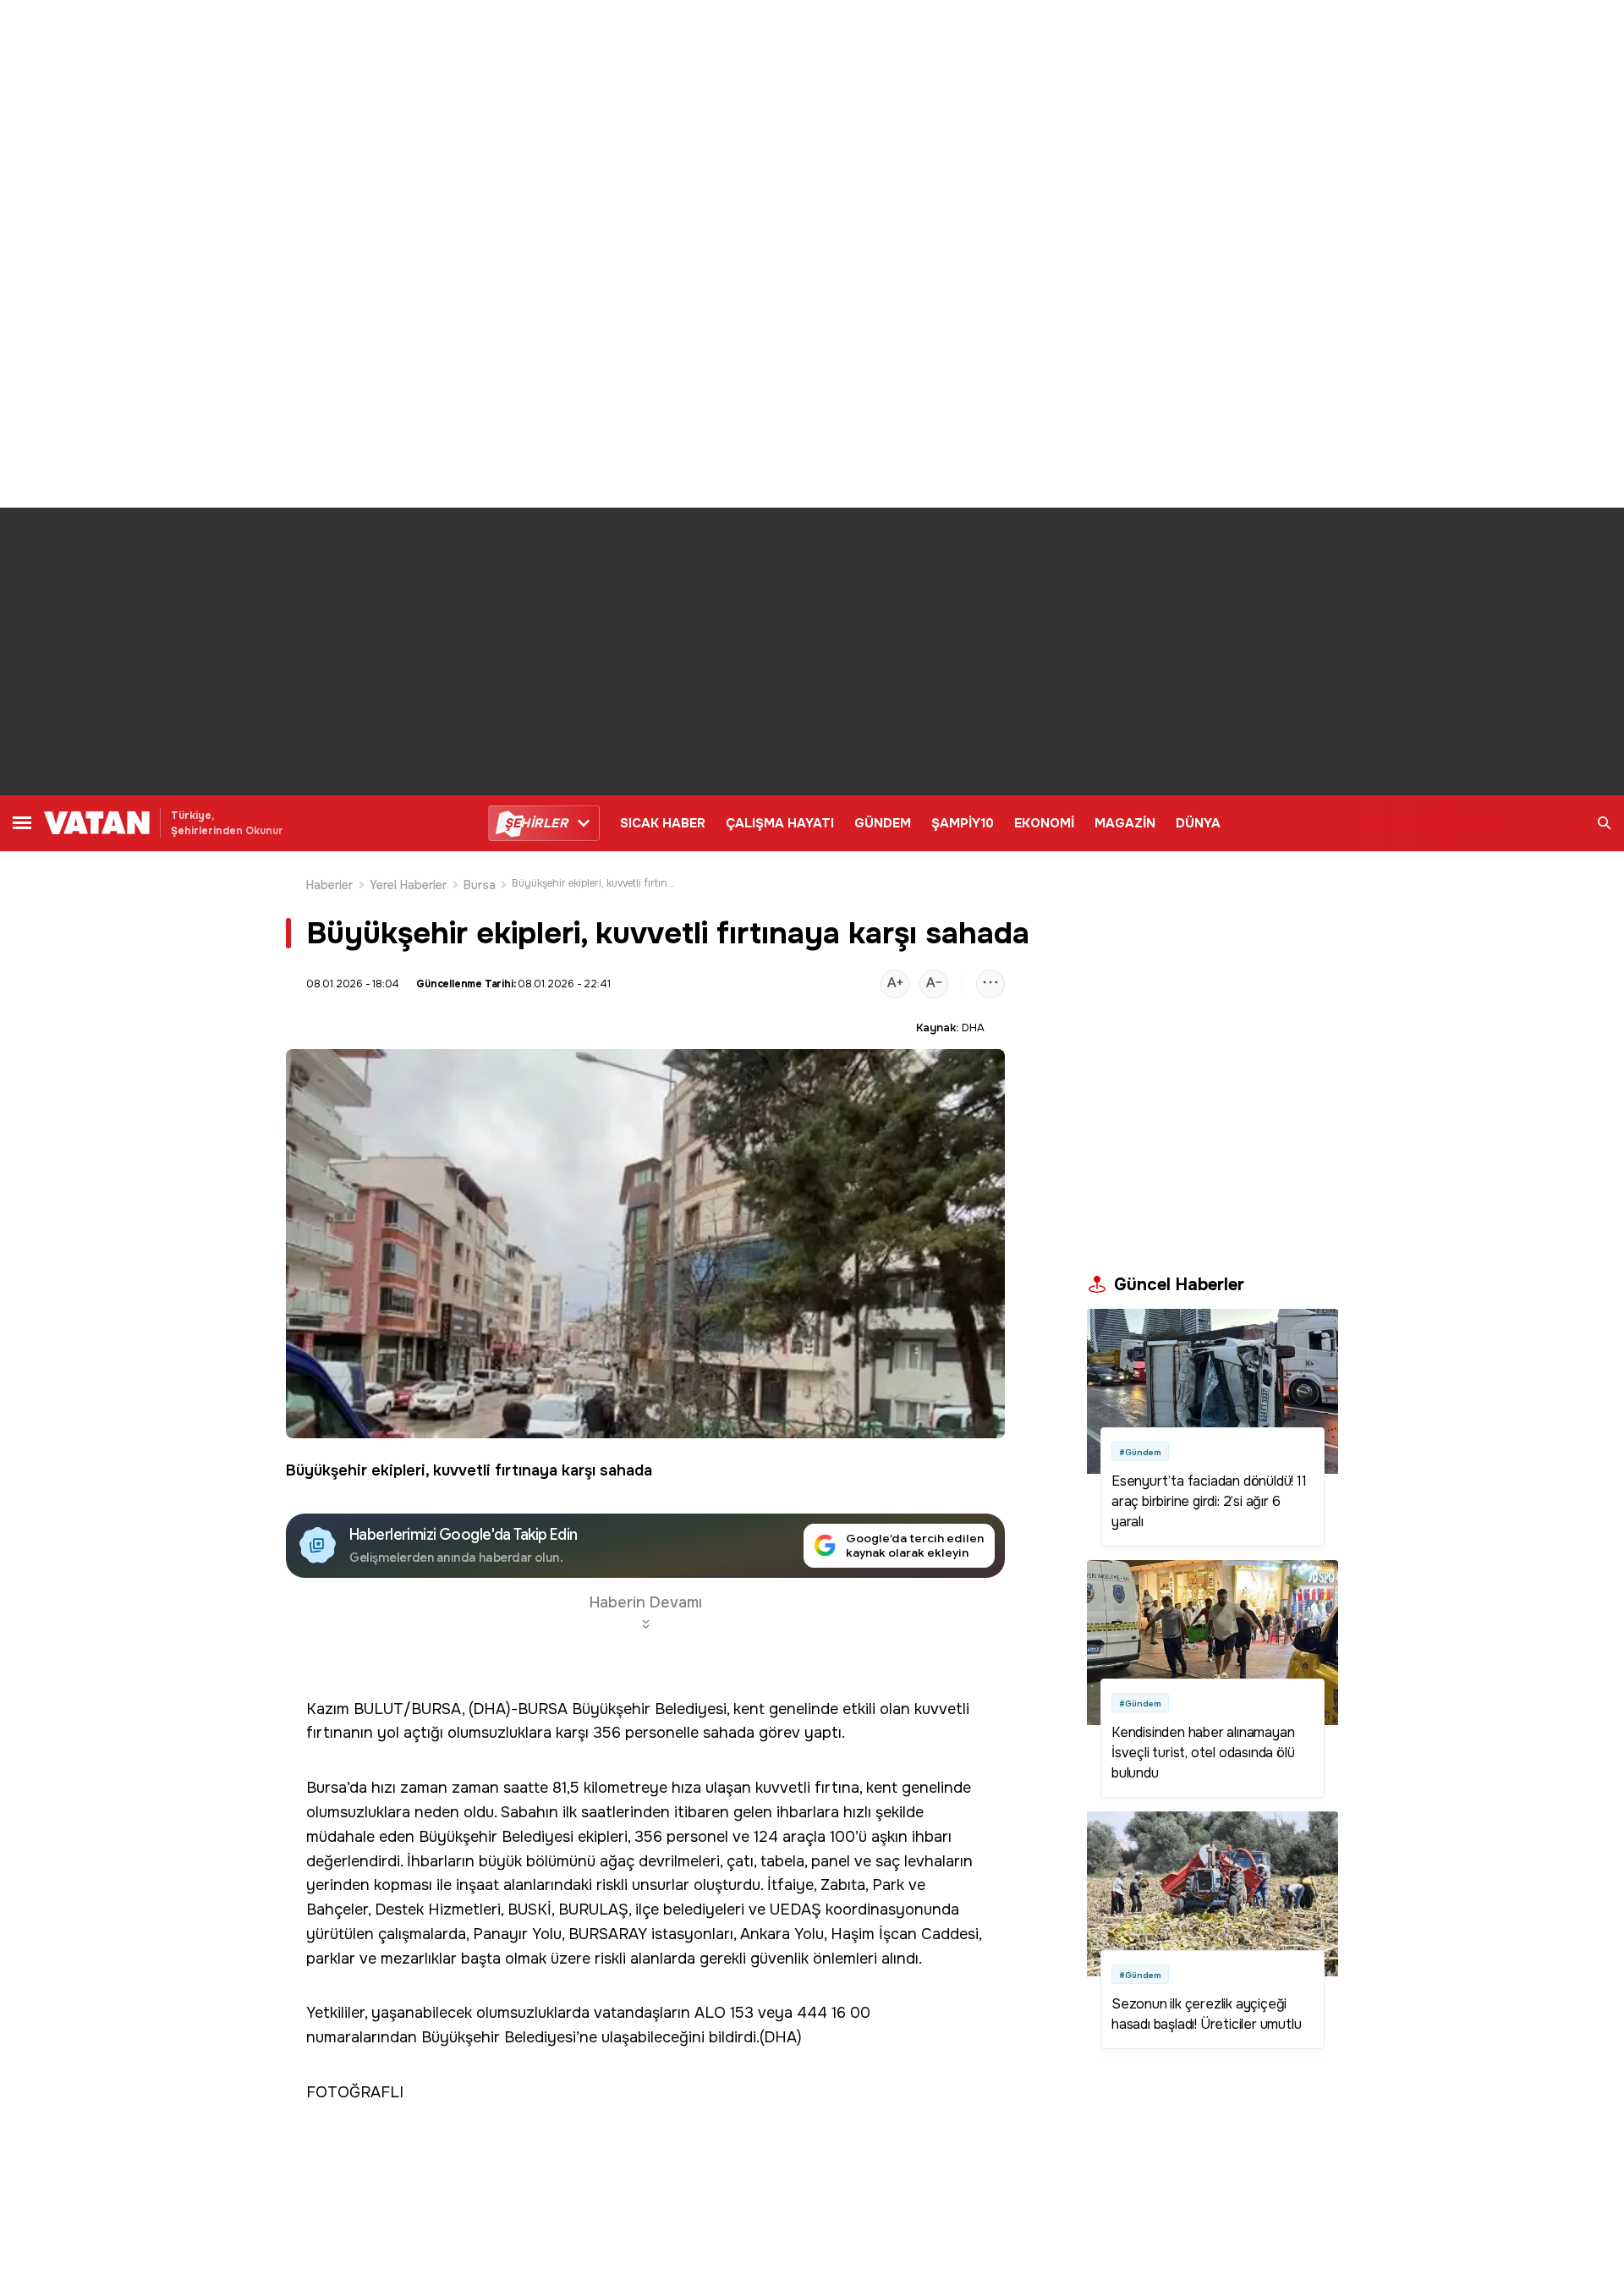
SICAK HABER (663, 823)
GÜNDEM (883, 823)
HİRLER (536, 823)
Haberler (330, 885)
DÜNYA (1198, 823)
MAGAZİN (1125, 823)
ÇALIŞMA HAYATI (780, 823)
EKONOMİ (1044, 823)
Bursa (480, 885)
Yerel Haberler (409, 885)
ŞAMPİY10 (963, 823)
